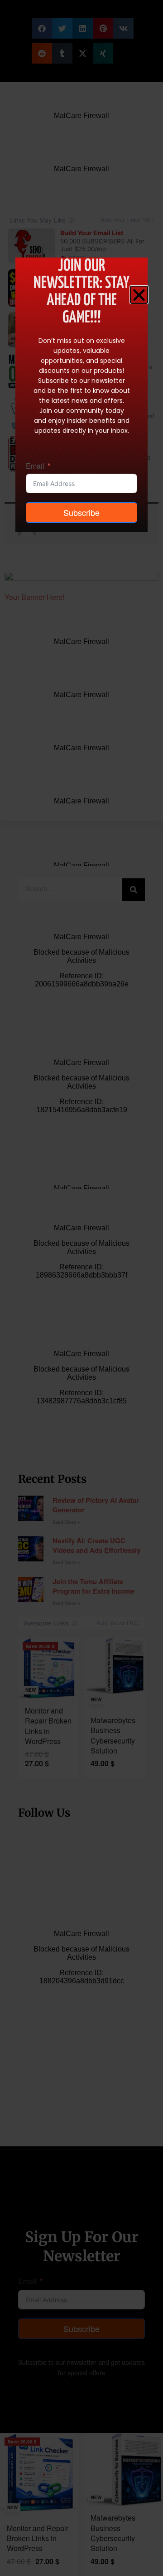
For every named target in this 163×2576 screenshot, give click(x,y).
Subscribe (81, 512)
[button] (139, 295)
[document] (81, 1288)
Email (35, 466)
